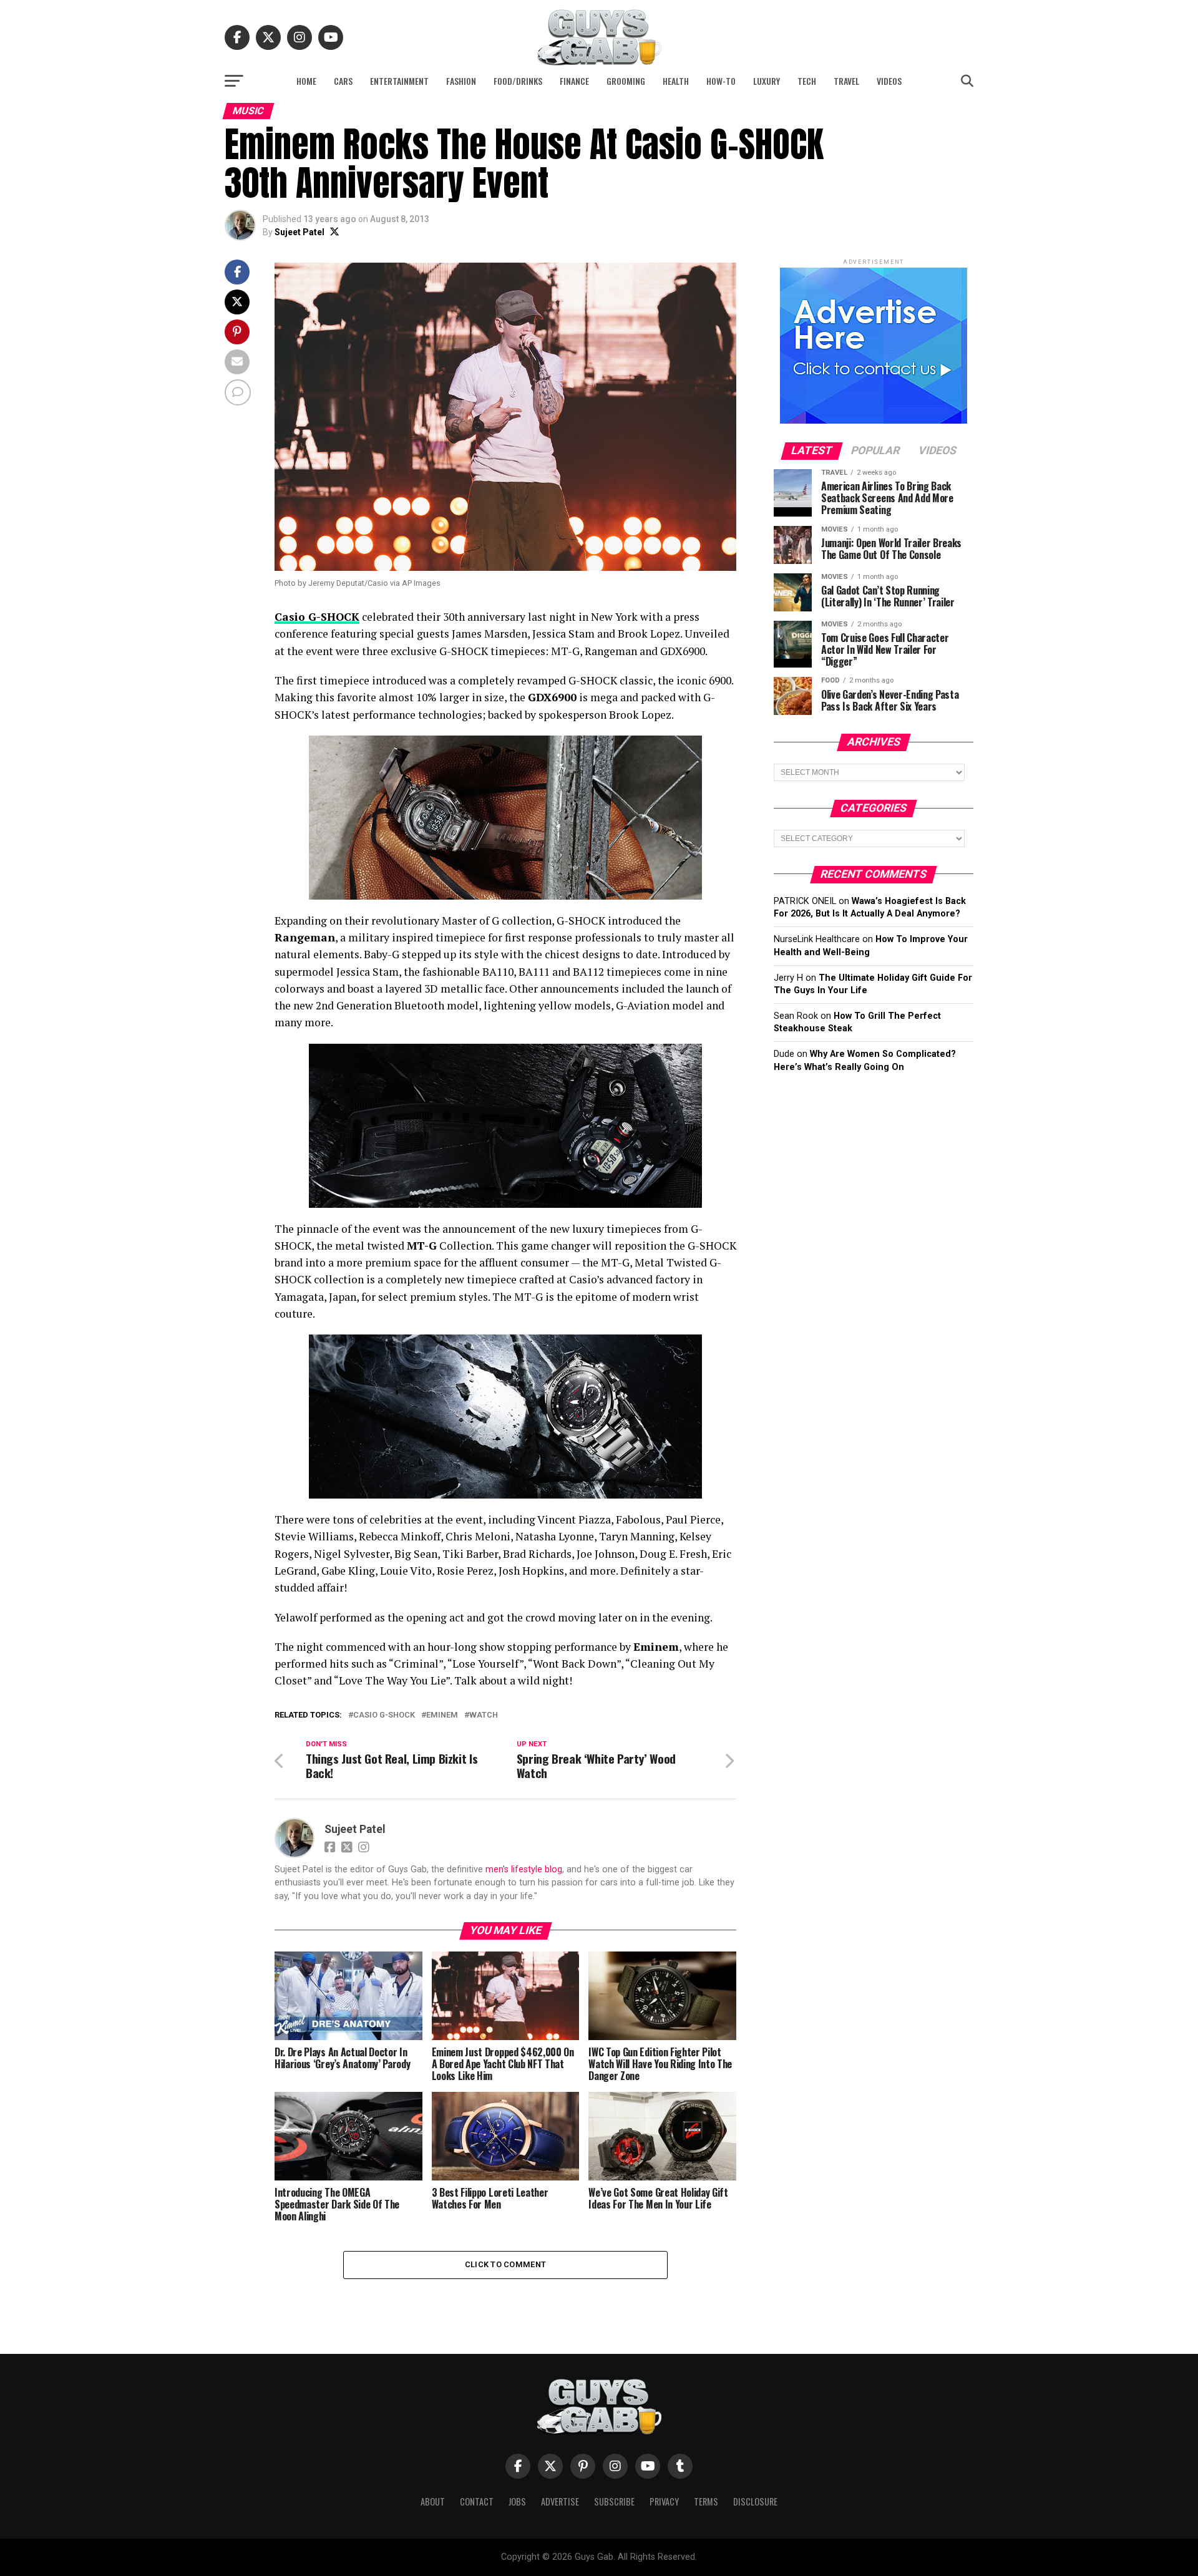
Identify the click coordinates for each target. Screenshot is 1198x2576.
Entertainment (399, 81)
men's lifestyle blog (524, 1869)
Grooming (626, 81)
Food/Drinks (518, 81)
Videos (889, 81)
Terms (706, 2501)
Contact (477, 2501)
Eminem (442, 1715)
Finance (574, 81)
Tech (807, 81)
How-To (721, 81)
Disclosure (755, 2501)
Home (306, 81)
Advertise (560, 2501)
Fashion (461, 81)
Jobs (517, 2501)
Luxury (767, 81)
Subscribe (614, 2501)
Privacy (664, 2501)
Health (676, 81)
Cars (343, 81)
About (433, 2501)
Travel (846, 81)
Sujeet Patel (299, 232)
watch (484, 1715)
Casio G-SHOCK (384, 1715)
